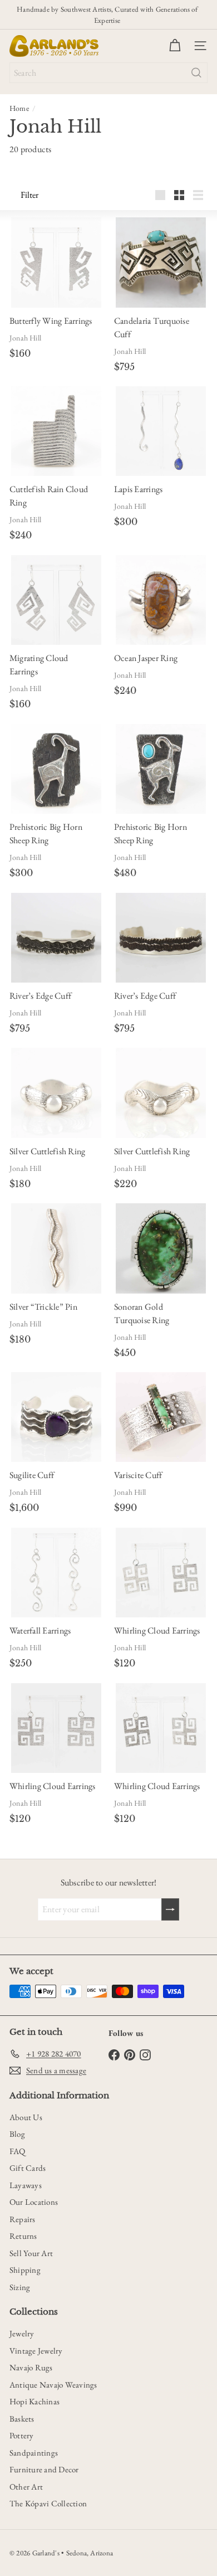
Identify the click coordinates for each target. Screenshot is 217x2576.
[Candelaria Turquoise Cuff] (161, 262)
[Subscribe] (170, 1909)
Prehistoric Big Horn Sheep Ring (46, 833)
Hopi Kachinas (34, 2401)
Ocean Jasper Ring (146, 658)
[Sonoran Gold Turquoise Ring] (161, 1248)
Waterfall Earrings (40, 1630)
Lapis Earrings (138, 489)
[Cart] (175, 46)
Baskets (22, 2419)
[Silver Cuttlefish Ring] (56, 1093)
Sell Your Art (31, 2253)
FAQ (18, 2151)
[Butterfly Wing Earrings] (56, 262)
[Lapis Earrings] (161, 431)
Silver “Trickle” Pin (43, 1307)
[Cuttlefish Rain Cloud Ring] (56, 431)
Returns (23, 2236)
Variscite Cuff (138, 1475)
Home (19, 108)
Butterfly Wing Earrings (51, 321)
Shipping (25, 2270)
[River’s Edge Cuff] (56, 938)
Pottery (22, 2435)
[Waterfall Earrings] (56, 1573)
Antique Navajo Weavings (53, 2385)
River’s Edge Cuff (40, 996)
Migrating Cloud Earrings (39, 665)
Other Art (26, 2487)
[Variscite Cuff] (161, 1417)
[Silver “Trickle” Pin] (56, 1248)
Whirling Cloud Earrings (157, 1630)
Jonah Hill (25, 338)
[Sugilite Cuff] (56, 1417)
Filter (29, 195)
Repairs (23, 2219)
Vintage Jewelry (36, 2351)
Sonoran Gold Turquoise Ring (142, 1313)
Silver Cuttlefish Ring (47, 1151)
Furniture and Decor (44, 2469)
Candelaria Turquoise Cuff (152, 327)
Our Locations (34, 2202)
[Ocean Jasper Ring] (161, 600)
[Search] (196, 73)
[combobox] (108, 73)
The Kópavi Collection (48, 2503)
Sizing (20, 2287)
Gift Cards (28, 2168)
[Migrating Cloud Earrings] (56, 600)
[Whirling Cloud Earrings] (161, 1573)
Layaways (26, 2185)
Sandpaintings (34, 2453)
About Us (26, 2117)
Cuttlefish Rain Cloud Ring (49, 496)
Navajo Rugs (31, 2367)
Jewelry (22, 2333)
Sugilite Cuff (32, 1475)
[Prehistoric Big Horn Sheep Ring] (56, 769)
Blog (17, 2134)
